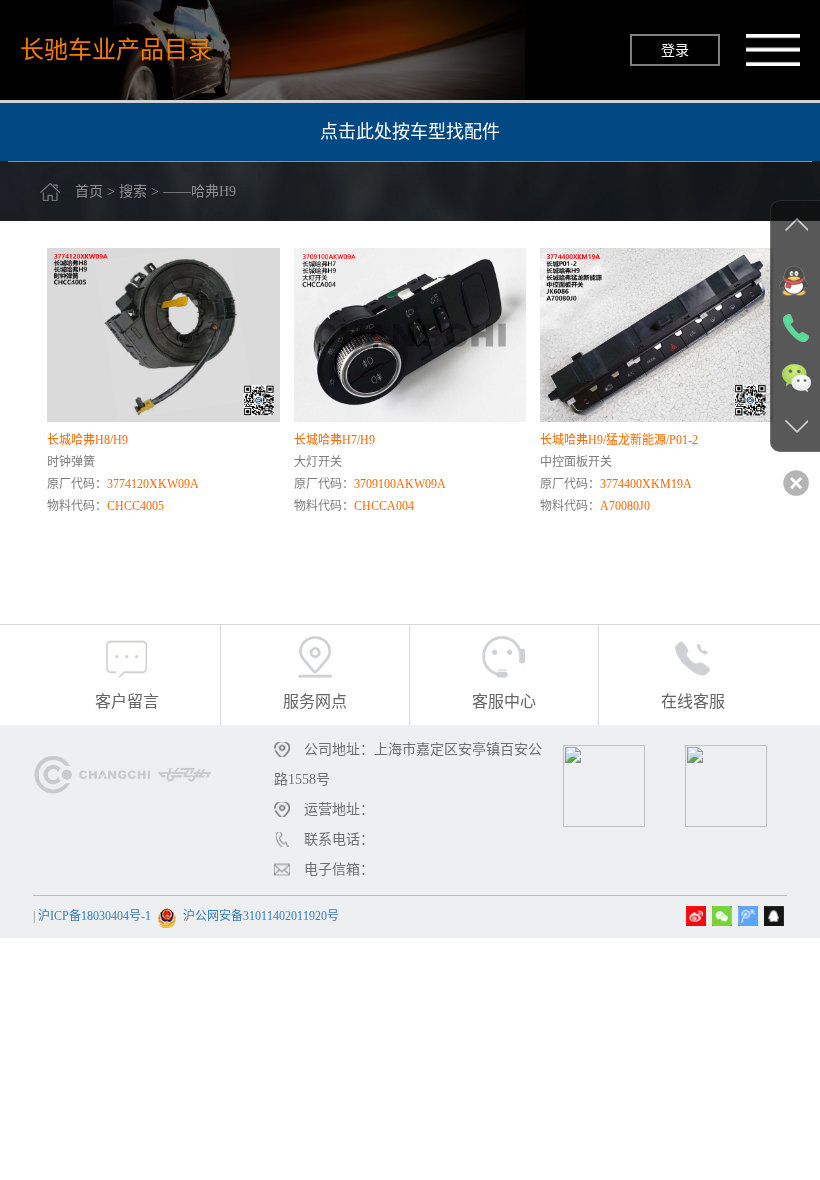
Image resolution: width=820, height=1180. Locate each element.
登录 (675, 50)
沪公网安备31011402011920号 (261, 916)
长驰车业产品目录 (116, 49)
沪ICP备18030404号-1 (94, 916)
